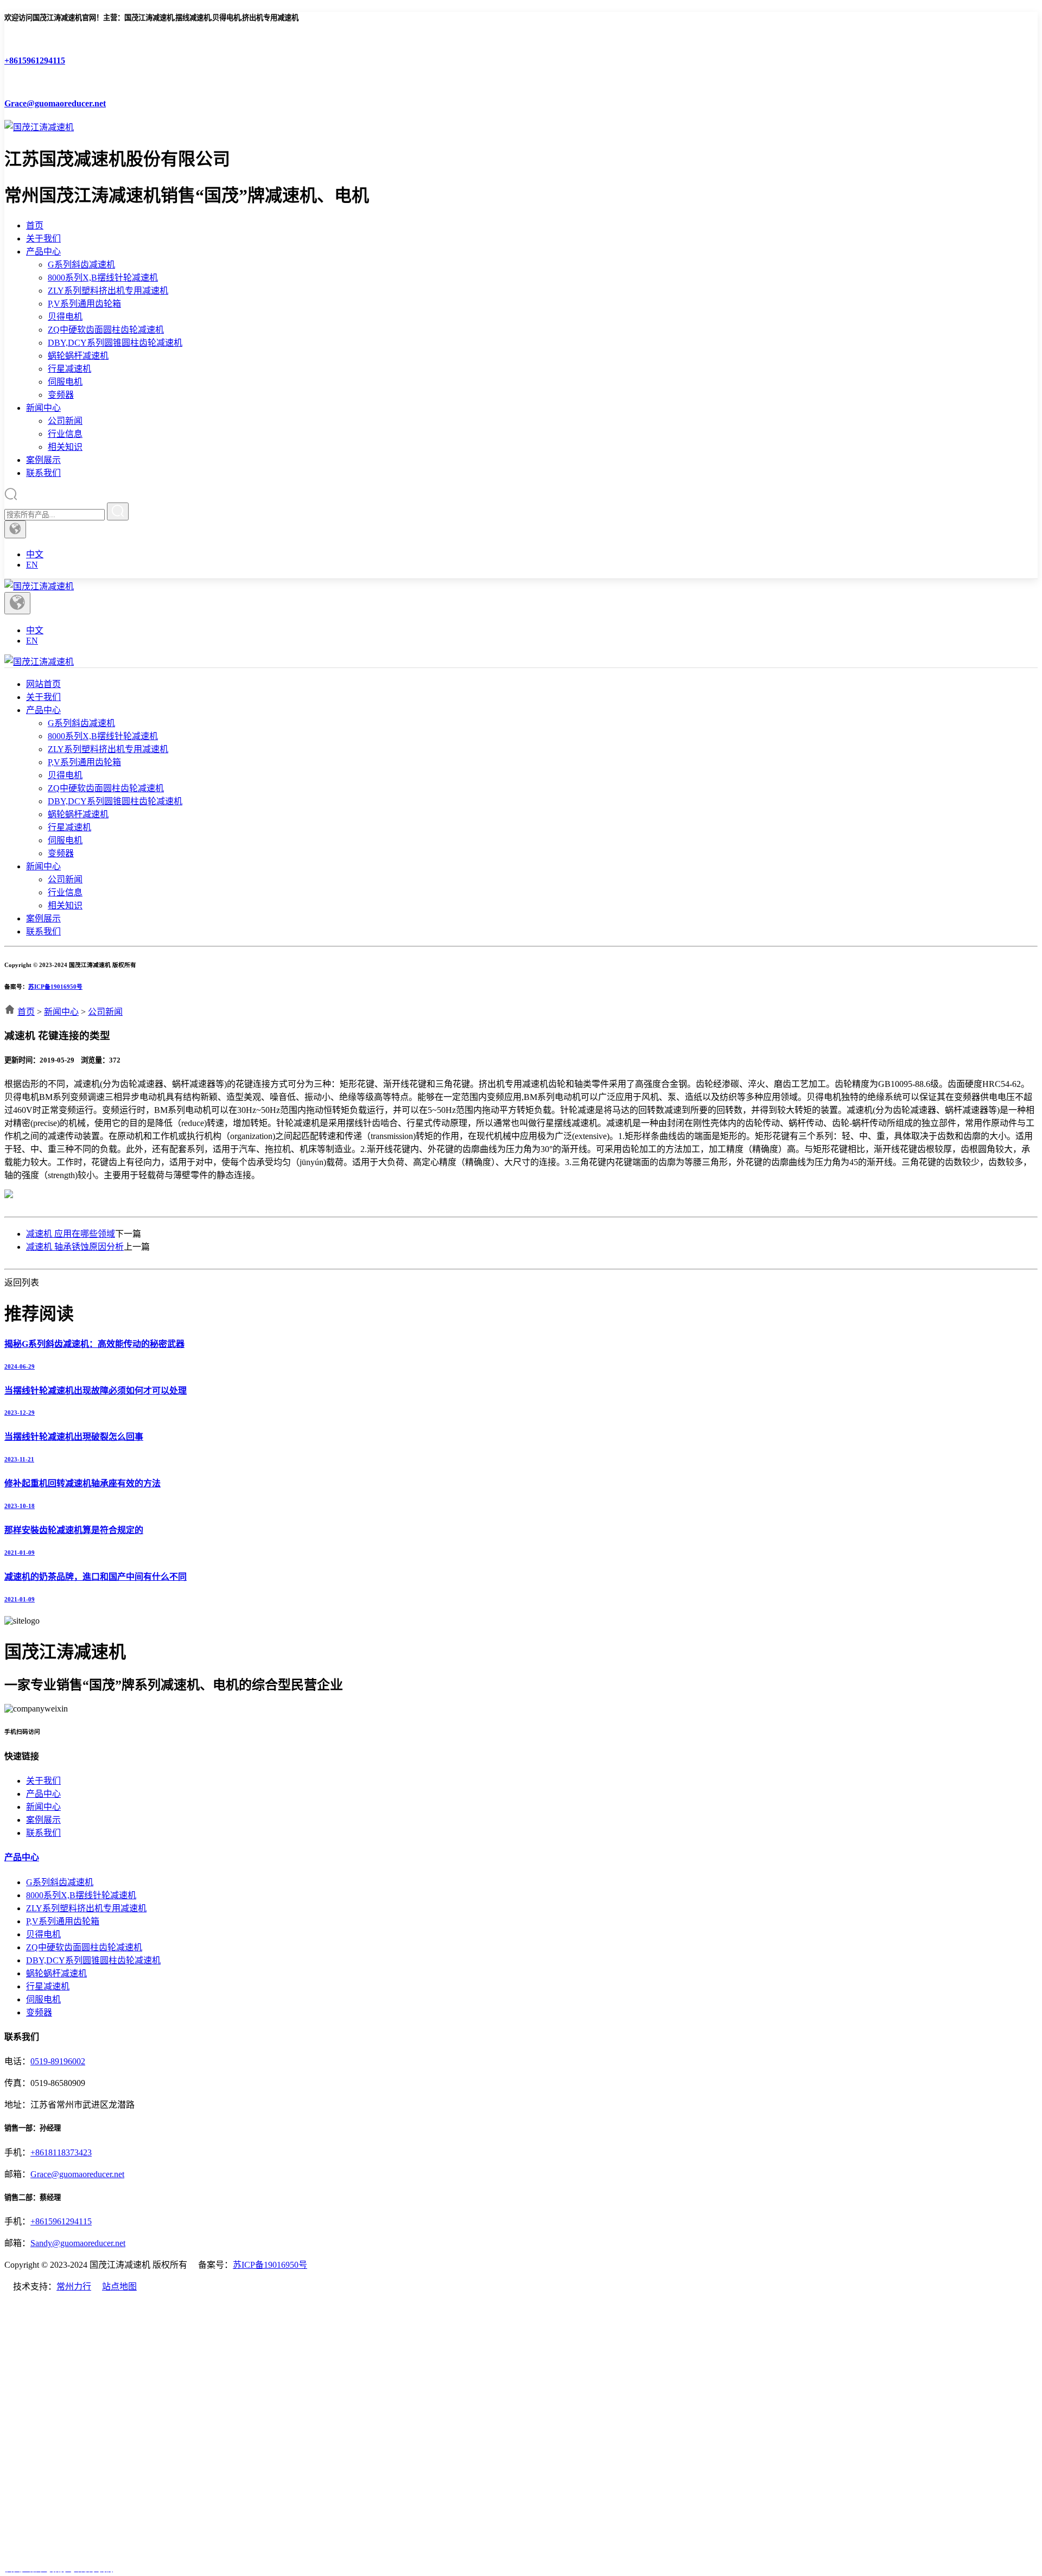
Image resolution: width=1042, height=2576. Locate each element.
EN (32, 565)
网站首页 (43, 684)
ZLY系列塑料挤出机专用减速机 (108, 291)
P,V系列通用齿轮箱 (84, 304)
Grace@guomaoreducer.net (77, 2174)
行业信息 (65, 434)
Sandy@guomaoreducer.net (78, 2243)
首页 (35, 225)
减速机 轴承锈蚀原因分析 (75, 1247)
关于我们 (43, 238)
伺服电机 (65, 382)
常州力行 (74, 2286)
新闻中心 (43, 408)
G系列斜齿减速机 (81, 265)
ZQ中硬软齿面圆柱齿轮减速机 (106, 330)
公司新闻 (65, 421)
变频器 (61, 395)
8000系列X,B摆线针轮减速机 (103, 278)
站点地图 (119, 2286)
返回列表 (22, 1283)
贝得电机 (65, 317)
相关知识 (65, 447)
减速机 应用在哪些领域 (71, 1234)
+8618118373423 (61, 2152)
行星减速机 (69, 369)
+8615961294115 (61, 2221)
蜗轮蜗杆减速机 (78, 356)
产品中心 (43, 252)
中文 (35, 554)
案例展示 (43, 460)
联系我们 (43, 473)
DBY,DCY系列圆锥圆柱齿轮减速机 (115, 343)
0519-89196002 (58, 2061)
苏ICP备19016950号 (55, 987)
